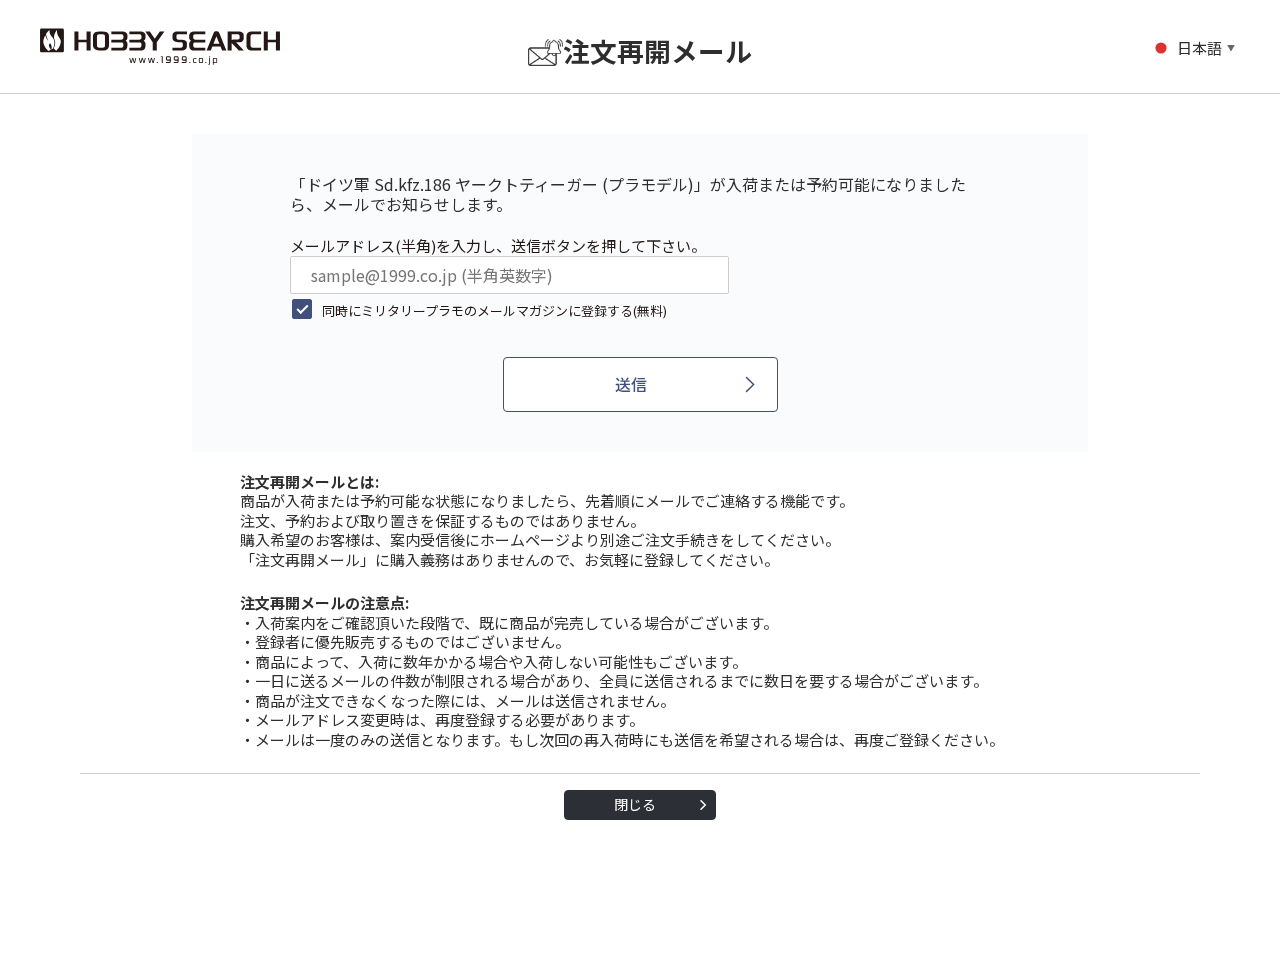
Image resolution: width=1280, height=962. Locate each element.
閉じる (635, 804)
